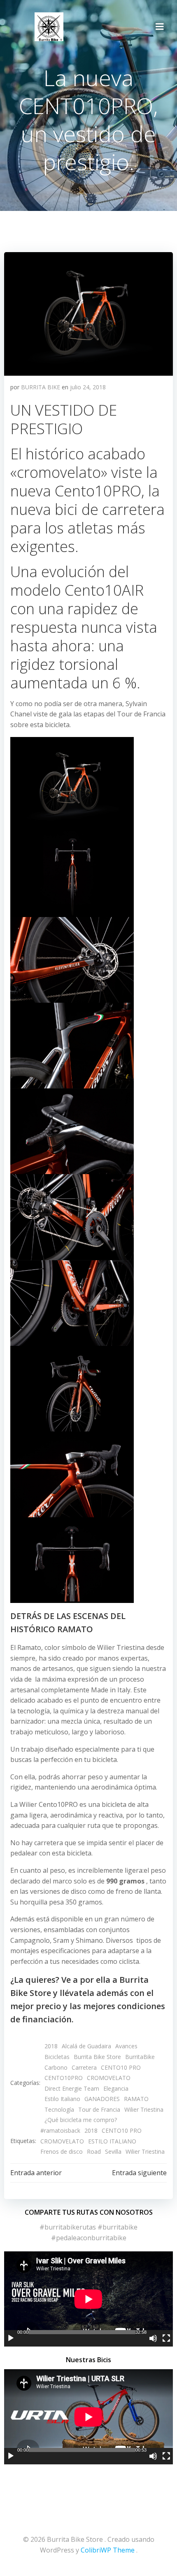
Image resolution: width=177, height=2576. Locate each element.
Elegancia (116, 2088)
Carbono (56, 2067)
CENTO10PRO (64, 2078)
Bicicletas (57, 2057)
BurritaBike (140, 2057)
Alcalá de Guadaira (86, 2046)
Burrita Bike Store (97, 2057)
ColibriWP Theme (108, 2550)
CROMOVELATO (109, 2078)
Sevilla (113, 2151)
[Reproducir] (11, 2338)
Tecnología (59, 2109)
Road (94, 2151)
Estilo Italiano (62, 2099)
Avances (126, 2046)
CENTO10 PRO (121, 2067)
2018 (51, 2046)
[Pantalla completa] (166, 2338)
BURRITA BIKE (41, 387)
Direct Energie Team (72, 2088)
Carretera (84, 2067)
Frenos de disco (62, 2151)
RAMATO (136, 2099)
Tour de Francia (99, 2109)
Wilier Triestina (144, 2109)
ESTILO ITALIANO (112, 2141)
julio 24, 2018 (88, 387)
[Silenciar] (153, 2338)
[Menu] (160, 27)
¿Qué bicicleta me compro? (81, 2120)
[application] (88, 2299)
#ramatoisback (60, 2130)
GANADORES (102, 2099)
